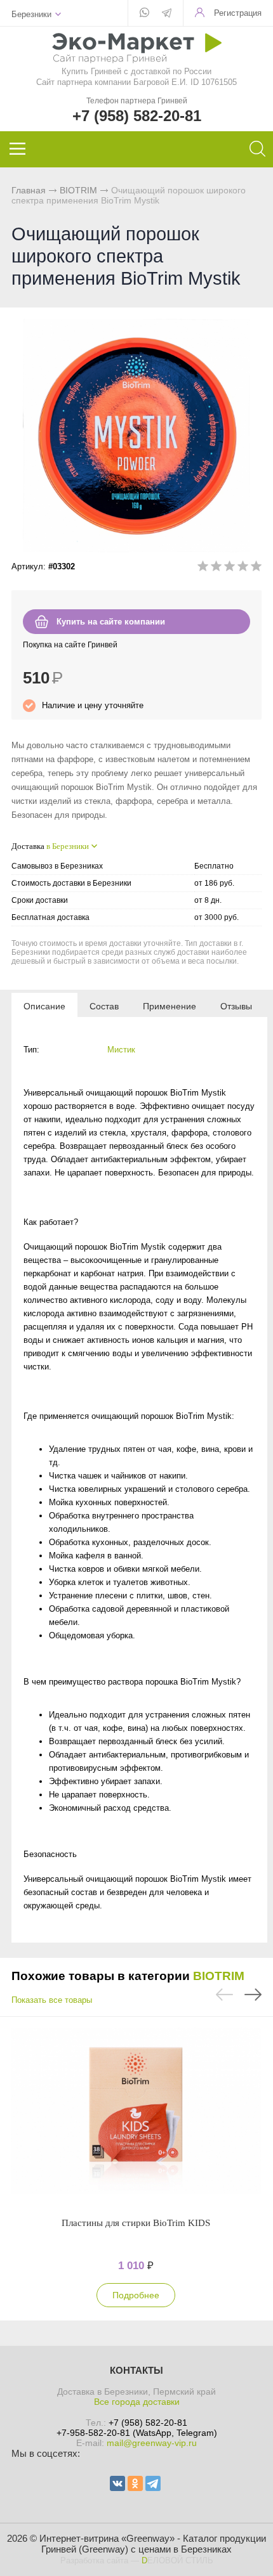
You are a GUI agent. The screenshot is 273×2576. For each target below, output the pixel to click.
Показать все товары (52, 2000)
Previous (224, 1995)
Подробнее (136, 2295)
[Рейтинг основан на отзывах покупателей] (230, 568)
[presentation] (44, 1006)
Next (253, 1995)
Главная (29, 190)
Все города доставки (137, 2402)
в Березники (68, 846)
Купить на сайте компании (111, 622)
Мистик (121, 1050)
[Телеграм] (167, 14)
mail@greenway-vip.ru (152, 2443)
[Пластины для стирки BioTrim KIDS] (136, 2116)
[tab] (44, 1006)
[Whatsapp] (144, 13)
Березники (31, 14)
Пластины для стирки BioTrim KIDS (136, 2223)
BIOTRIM (78, 190)
